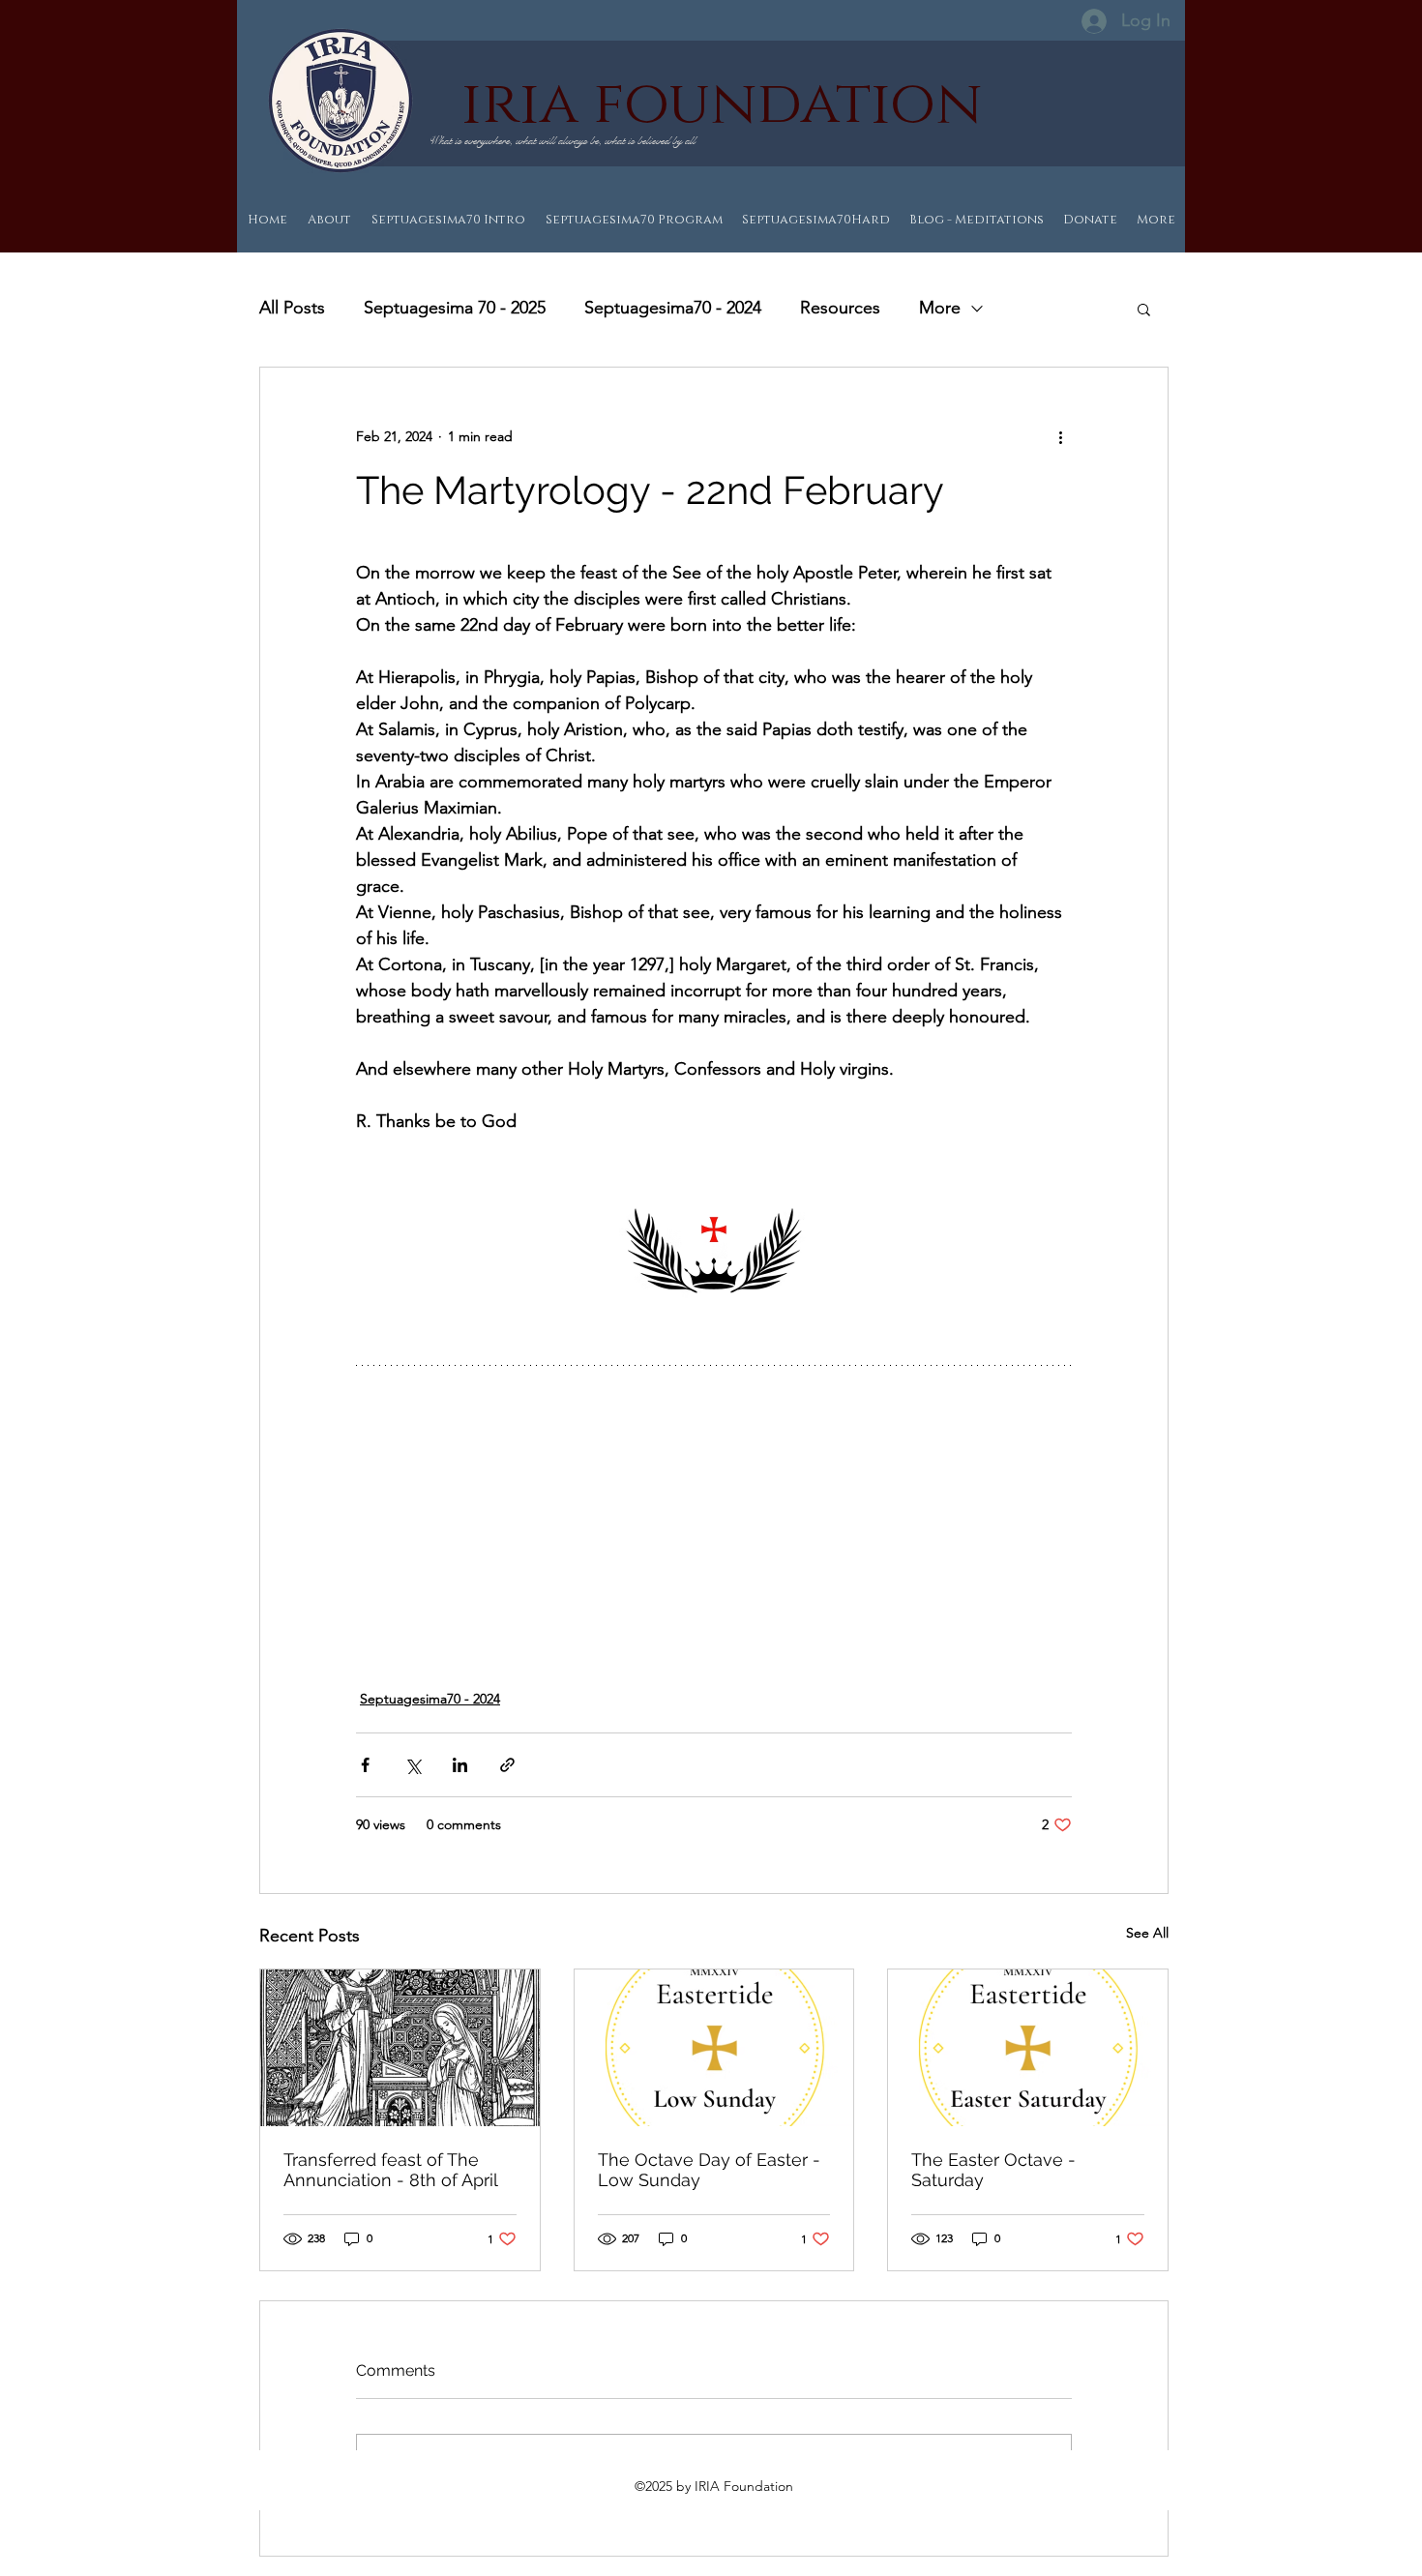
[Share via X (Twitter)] (413, 1765)
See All (1147, 1933)
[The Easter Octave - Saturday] (1028, 2048)
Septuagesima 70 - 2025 (455, 308)
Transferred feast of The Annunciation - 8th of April (391, 2170)
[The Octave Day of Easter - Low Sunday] (714, 2048)
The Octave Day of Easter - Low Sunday (709, 2170)
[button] (1144, 309)
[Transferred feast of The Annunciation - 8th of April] (400, 2048)
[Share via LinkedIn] (460, 1765)
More (940, 308)
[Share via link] (507, 1765)
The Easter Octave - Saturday (993, 2170)
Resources (840, 308)
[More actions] (1060, 437)
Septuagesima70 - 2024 (673, 308)
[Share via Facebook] (365, 1765)
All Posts (292, 308)
